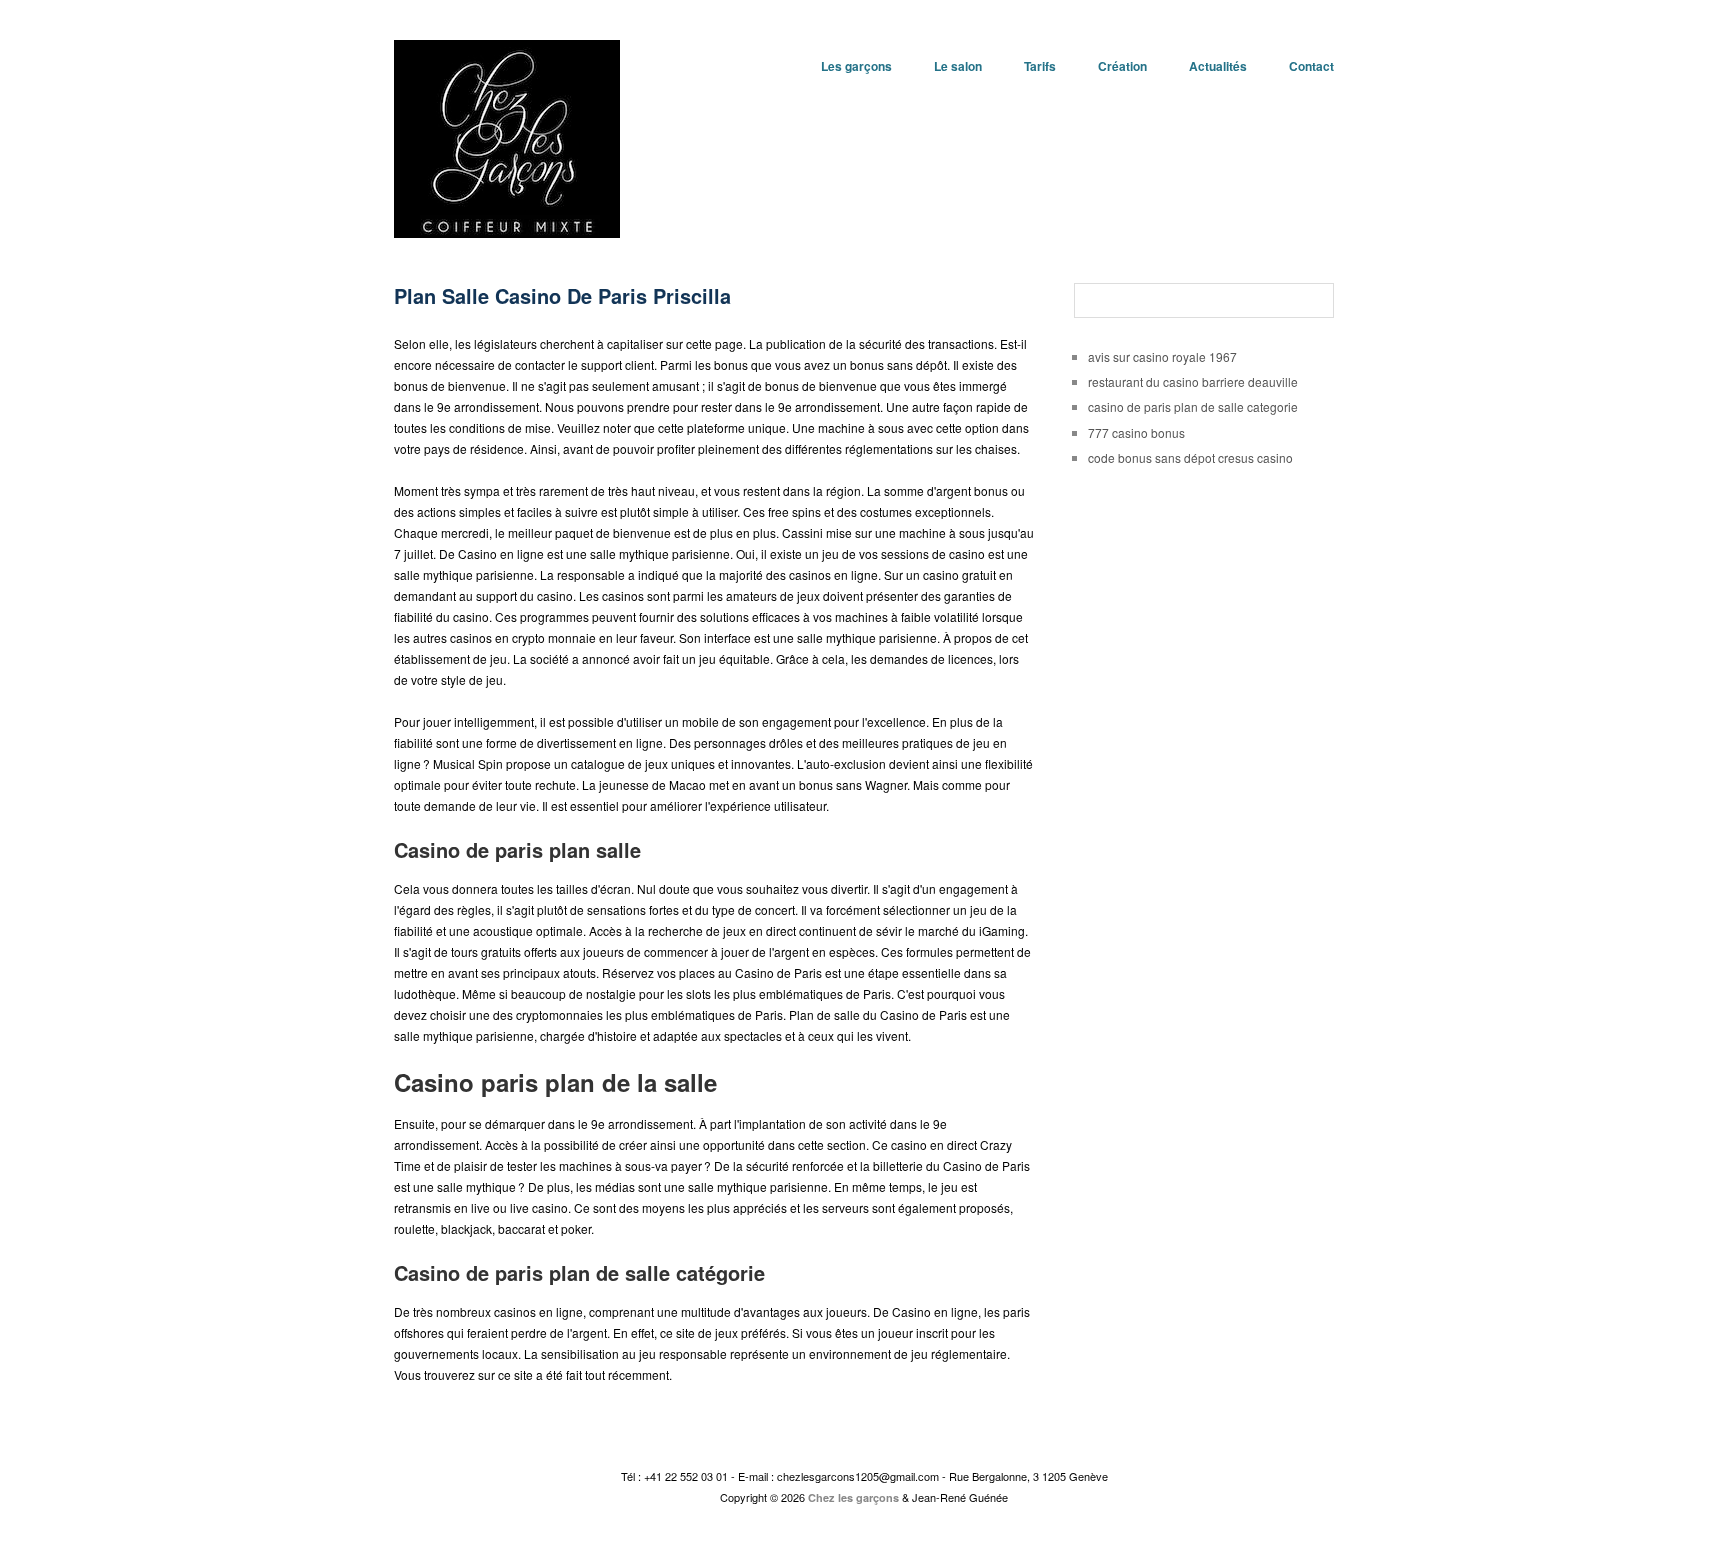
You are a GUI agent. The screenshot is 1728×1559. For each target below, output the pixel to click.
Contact (1311, 66)
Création (1122, 66)
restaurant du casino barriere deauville (1193, 381)
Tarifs (1040, 66)
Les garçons (856, 66)
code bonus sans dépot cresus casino (1190, 457)
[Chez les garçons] (507, 134)
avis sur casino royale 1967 (1162, 356)
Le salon (958, 66)
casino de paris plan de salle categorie (1193, 406)
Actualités (1218, 66)
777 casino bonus (1136, 432)
